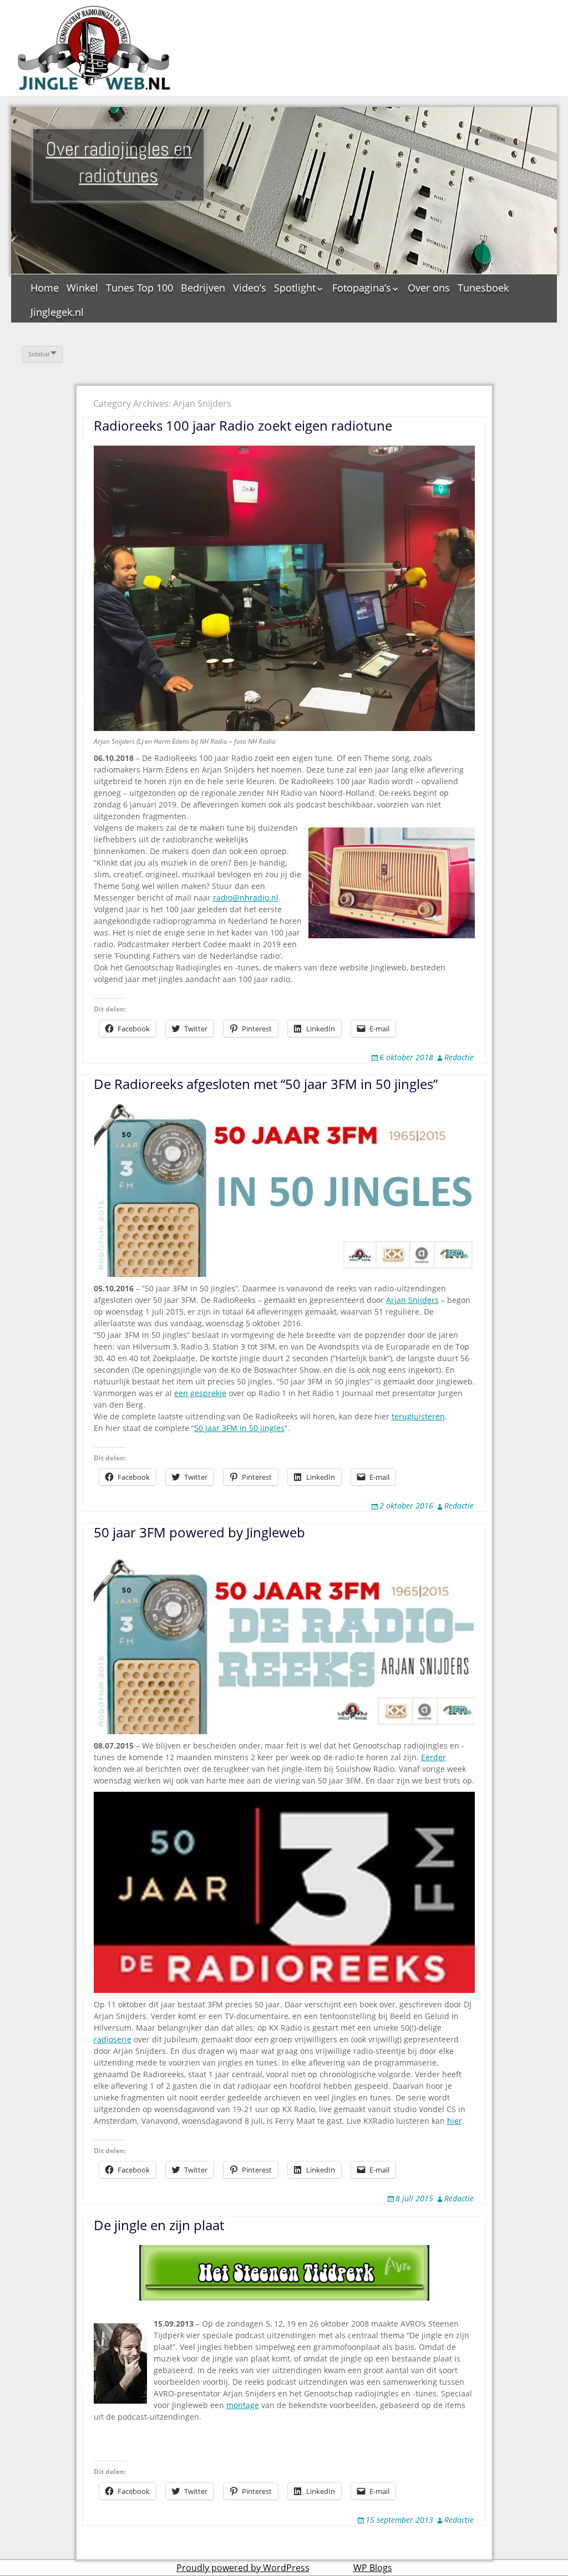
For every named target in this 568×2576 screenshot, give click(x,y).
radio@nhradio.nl (246, 898)
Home (45, 288)
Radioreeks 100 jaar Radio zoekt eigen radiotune (243, 425)
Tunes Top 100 (140, 288)
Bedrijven (203, 288)
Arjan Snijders (412, 1300)
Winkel (82, 288)
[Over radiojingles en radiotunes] (94, 48)
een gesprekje (200, 1393)
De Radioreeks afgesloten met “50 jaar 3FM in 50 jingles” (266, 1084)
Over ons (429, 288)
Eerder (433, 1757)
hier (455, 2121)
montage (243, 2405)
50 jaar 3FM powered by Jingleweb (199, 1532)
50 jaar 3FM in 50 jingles (239, 1428)
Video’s (250, 288)
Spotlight (295, 288)
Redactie (459, 1057)
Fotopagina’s (362, 288)
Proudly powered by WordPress (243, 2568)
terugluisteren (418, 1416)
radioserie (113, 2039)
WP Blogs (373, 2568)
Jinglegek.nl (57, 312)
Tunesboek (483, 288)
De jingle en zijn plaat (159, 2225)
